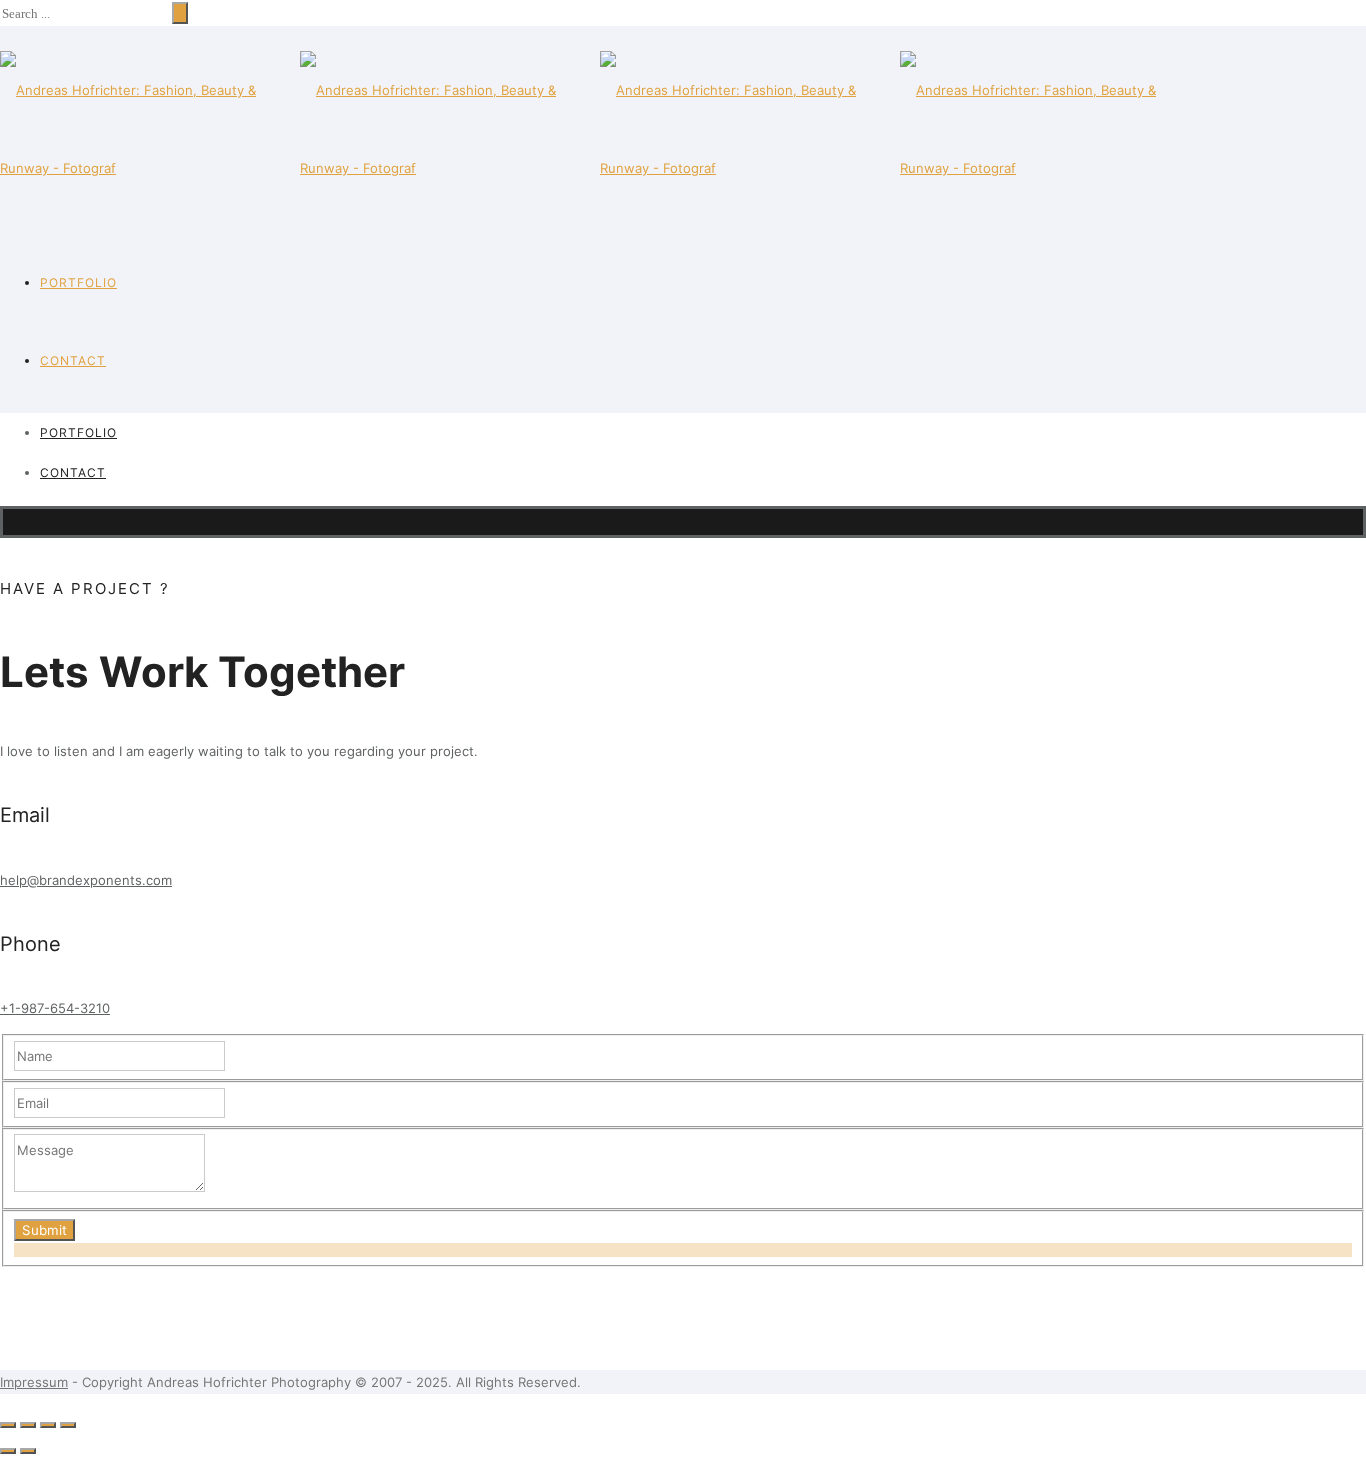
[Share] (28, 1425)
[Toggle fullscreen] (48, 1425)
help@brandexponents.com (86, 880)
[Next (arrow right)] (28, 1451)
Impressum (34, 1382)
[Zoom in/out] (68, 1425)
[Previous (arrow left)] (8, 1451)
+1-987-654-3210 (55, 1008)
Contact (73, 360)
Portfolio (78, 282)
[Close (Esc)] (8, 1425)
